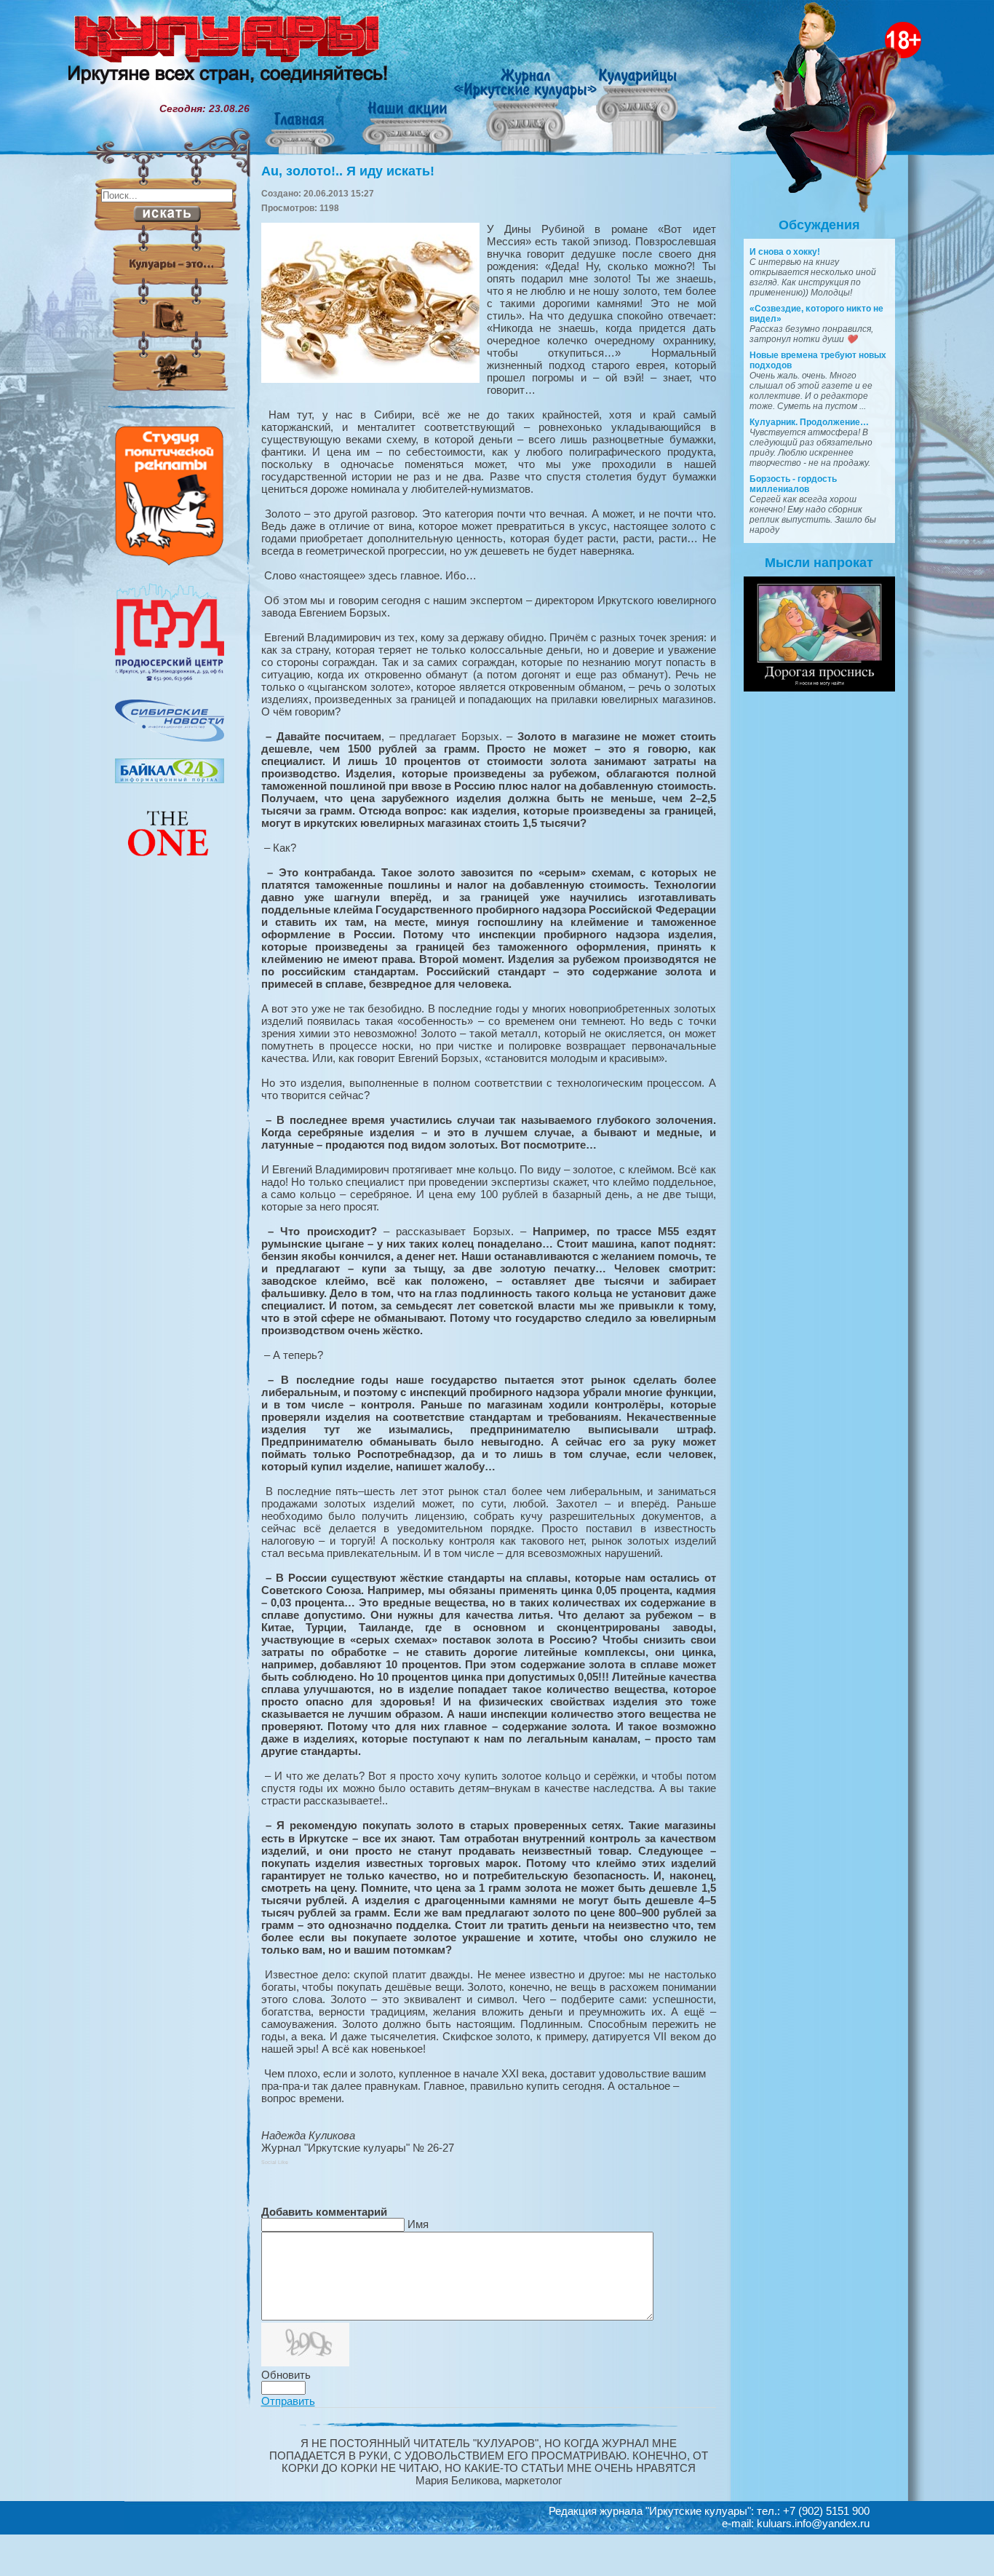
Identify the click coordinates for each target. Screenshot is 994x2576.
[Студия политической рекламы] (170, 562)
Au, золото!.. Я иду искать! (348, 171)
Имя (418, 2224)
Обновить (286, 2375)
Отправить (288, 2401)
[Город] (170, 679)
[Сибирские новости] (170, 738)
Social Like (275, 2162)
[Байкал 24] (170, 780)
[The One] (170, 866)
